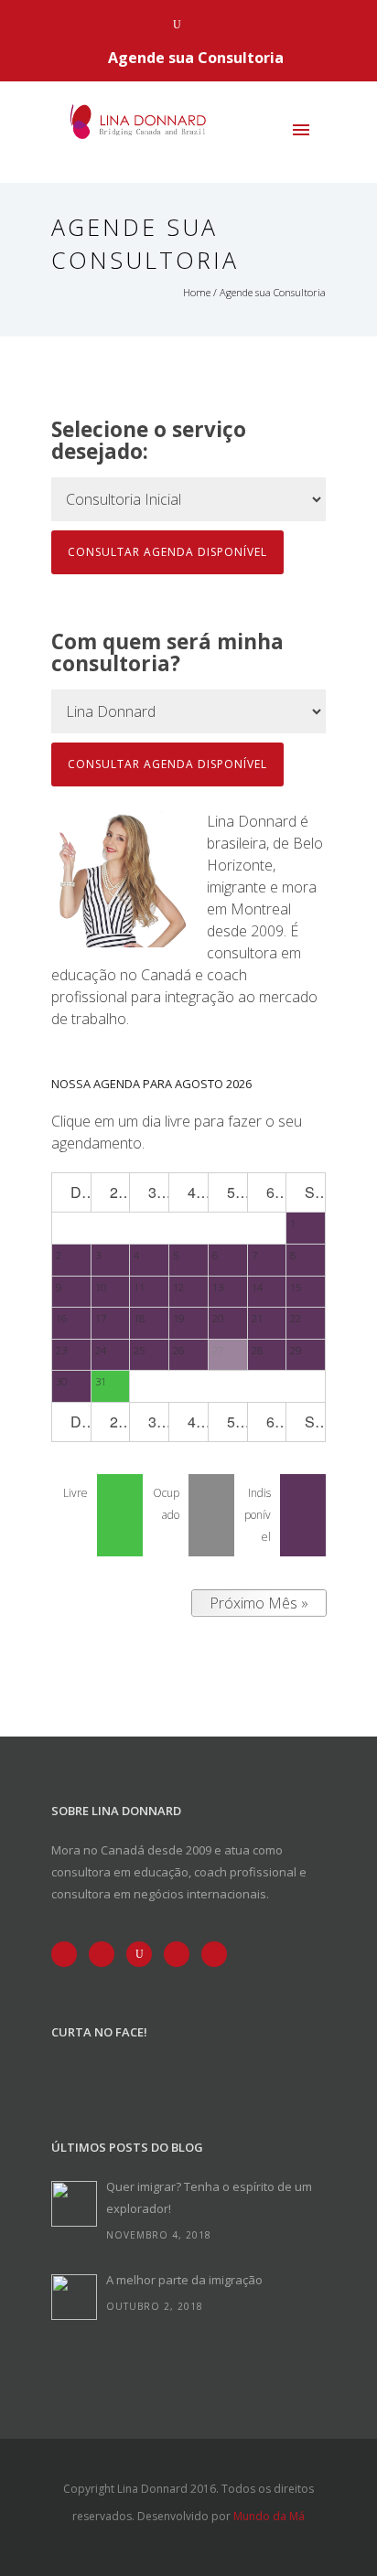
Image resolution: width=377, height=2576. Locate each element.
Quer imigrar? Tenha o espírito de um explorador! (209, 2197)
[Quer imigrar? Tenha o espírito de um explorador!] (74, 2204)
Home (197, 292)
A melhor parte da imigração (184, 2280)
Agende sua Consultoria (196, 58)
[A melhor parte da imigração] (74, 2297)
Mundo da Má (269, 2516)
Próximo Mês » (259, 1603)
